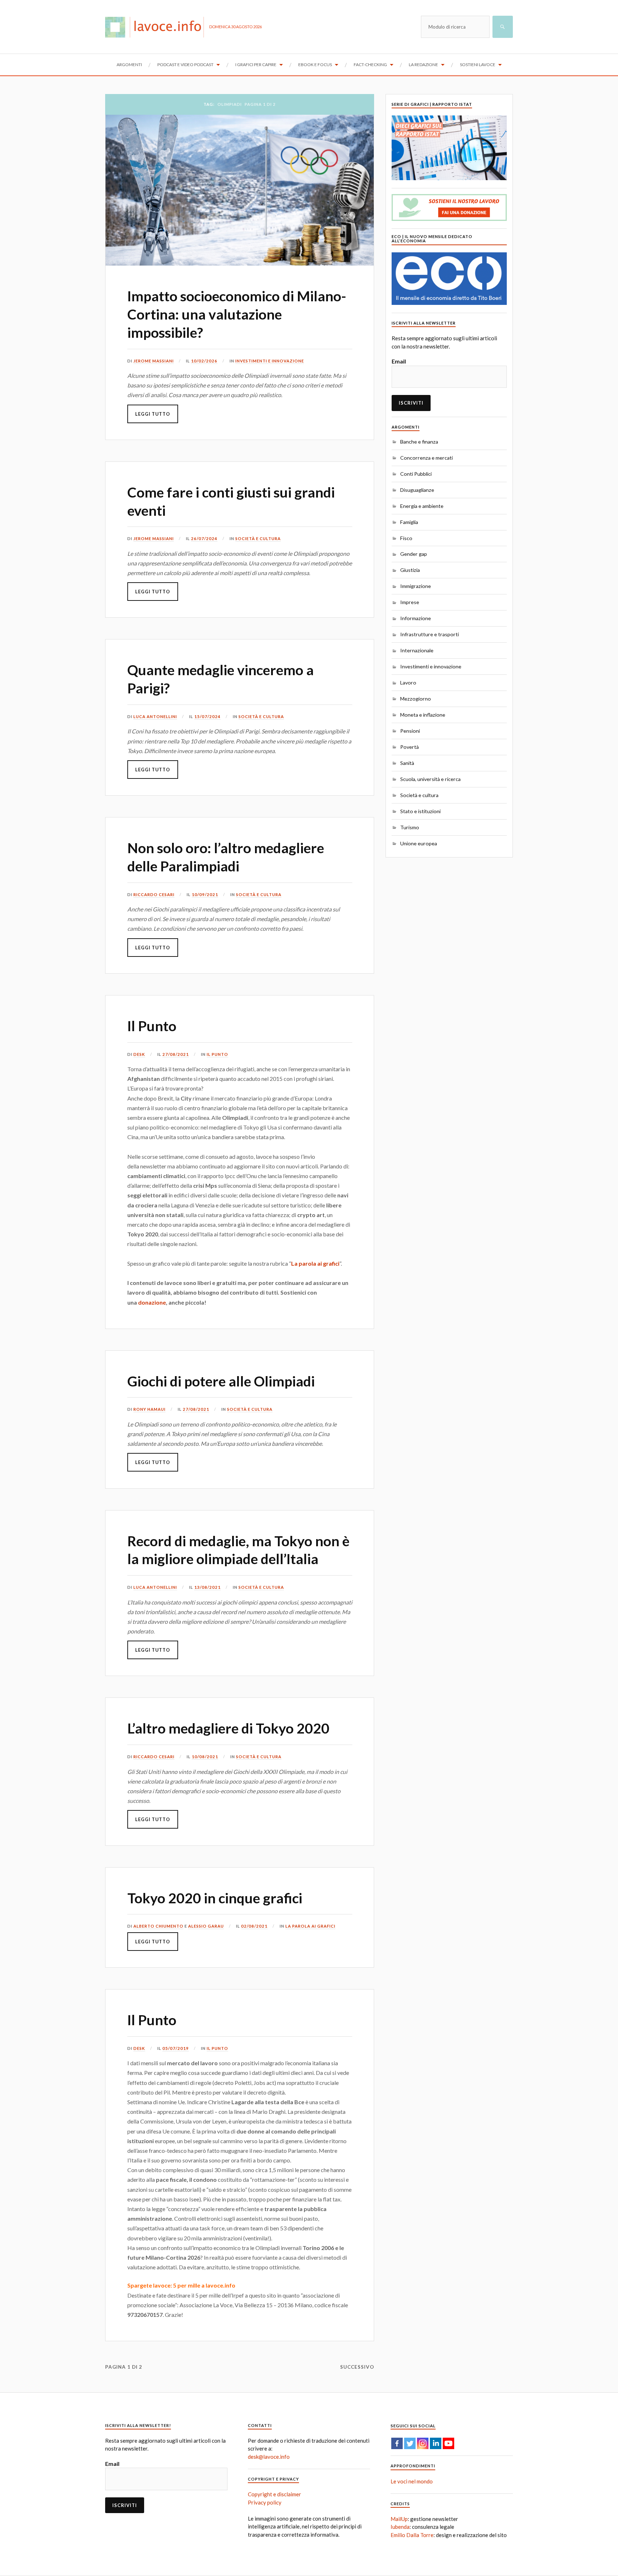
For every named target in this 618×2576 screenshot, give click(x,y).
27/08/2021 (176, 1054)
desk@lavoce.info (269, 2457)
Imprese (410, 602)
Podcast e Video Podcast (185, 65)
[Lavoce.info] (157, 27)
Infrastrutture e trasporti (430, 634)
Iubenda (400, 2527)
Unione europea (419, 843)
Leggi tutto (153, 414)
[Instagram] (423, 2443)
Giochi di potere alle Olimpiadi (221, 1381)
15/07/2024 (207, 716)
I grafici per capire (256, 65)
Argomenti (129, 65)
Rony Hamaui (149, 1409)
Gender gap (414, 554)
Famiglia (409, 522)
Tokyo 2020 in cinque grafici (215, 1898)
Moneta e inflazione (423, 715)
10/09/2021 (205, 894)
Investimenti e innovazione (270, 361)
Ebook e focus (315, 65)
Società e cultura (258, 538)
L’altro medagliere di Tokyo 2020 (228, 1728)
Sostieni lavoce (478, 65)
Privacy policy (265, 2502)
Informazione (416, 618)
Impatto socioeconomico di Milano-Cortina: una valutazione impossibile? (237, 314)
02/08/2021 (254, 1926)
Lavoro (408, 683)
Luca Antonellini (155, 716)
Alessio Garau (206, 1926)
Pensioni (410, 731)
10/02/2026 (204, 361)
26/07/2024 (204, 538)
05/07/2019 (176, 2048)
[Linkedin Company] (436, 2443)
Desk (139, 1054)
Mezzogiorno (416, 699)
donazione (152, 1302)
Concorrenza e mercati (426, 458)
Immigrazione (416, 586)
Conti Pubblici (416, 474)
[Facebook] (397, 2443)
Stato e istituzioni (420, 811)
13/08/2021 (207, 1587)
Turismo (410, 827)
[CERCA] (503, 27)
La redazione (423, 65)
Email (399, 361)
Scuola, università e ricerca (430, 779)
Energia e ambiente (422, 506)
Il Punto (152, 1026)
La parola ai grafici (315, 1263)
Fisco (406, 538)
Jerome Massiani (154, 361)
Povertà (409, 747)
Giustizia (410, 570)
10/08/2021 (205, 1757)
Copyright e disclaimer (274, 2494)
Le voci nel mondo (412, 2481)
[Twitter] (410, 2443)
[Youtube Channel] (448, 2443)
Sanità (407, 763)
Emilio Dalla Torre (412, 2535)
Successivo (357, 2367)
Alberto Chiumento (158, 1926)
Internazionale (417, 650)
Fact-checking (370, 65)
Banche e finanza (419, 442)
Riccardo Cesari (154, 894)
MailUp (399, 2519)
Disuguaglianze (417, 490)
